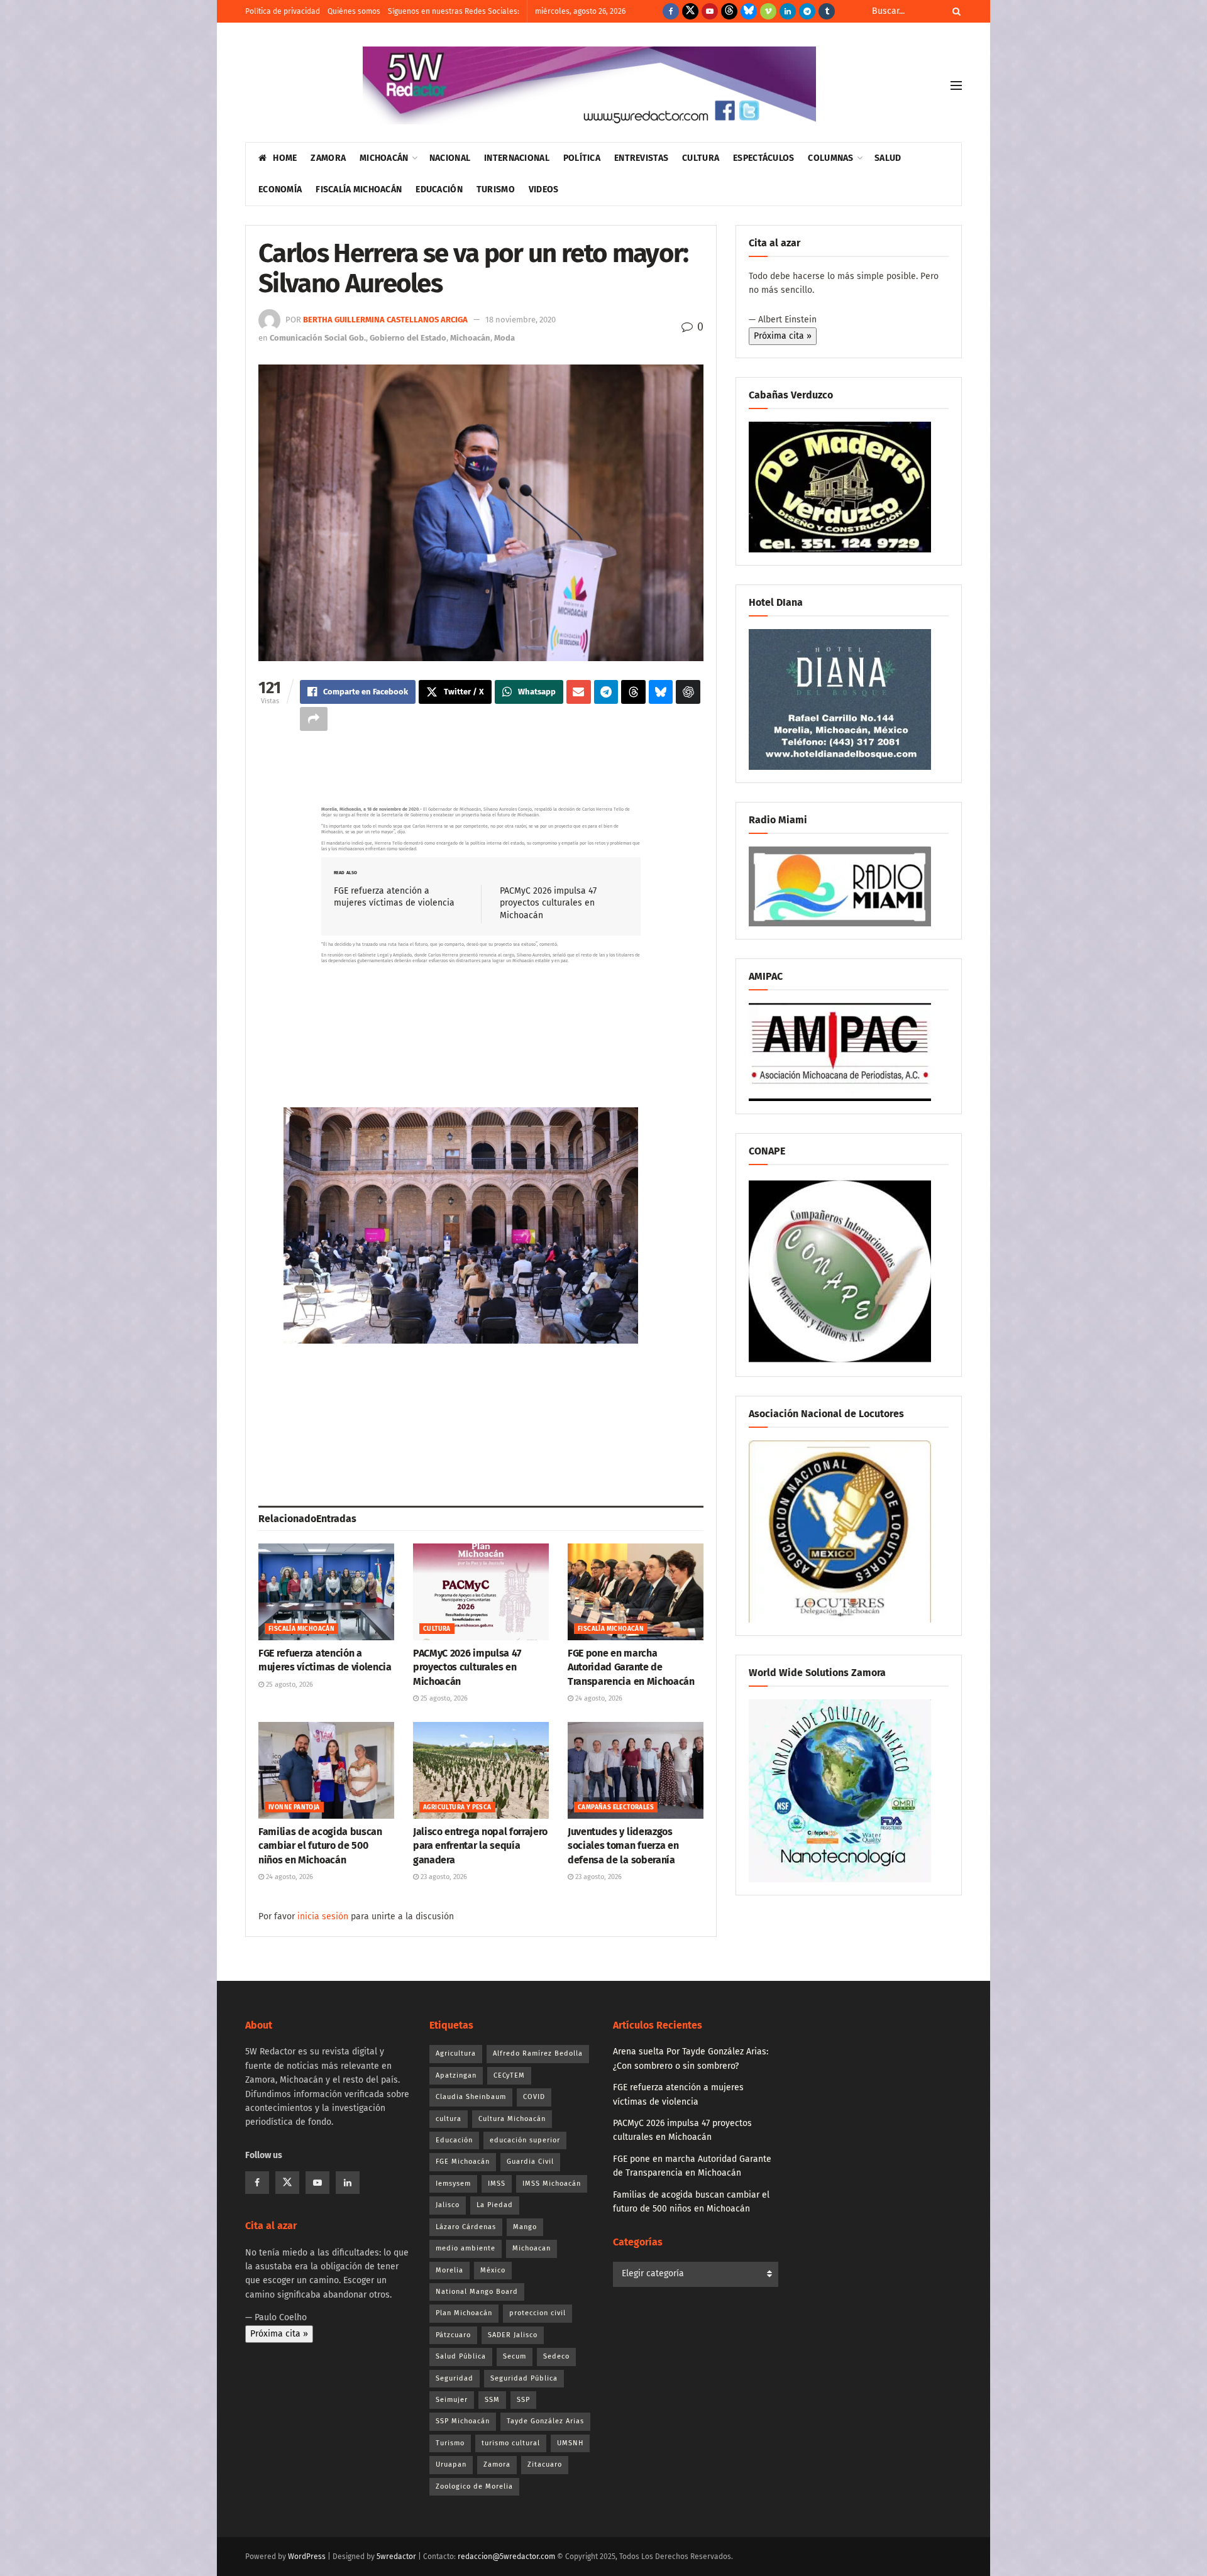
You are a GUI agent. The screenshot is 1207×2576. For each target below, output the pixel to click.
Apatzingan (456, 2075)
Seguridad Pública (524, 2378)
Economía (280, 189)
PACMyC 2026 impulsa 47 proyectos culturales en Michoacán (548, 903)
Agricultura (456, 2053)
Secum (515, 2356)
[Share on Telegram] (606, 692)
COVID (534, 2097)
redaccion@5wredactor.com (506, 2557)
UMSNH (570, 2443)
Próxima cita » (783, 336)
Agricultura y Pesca (457, 1807)
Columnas (830, 158)
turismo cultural (511, 2443)
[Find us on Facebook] (671, 11)
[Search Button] (954, 11)
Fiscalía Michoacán (359, 189)
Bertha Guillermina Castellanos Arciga (385, 320)
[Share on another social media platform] (314, 719)
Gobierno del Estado (408, 338)
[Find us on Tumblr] (827, 11)
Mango (525, 2227)
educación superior (525, 2140)
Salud (888, 158)
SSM (492, 2400)
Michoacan (532, 2248)
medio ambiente (466, 2248)
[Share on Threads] (633, 692)
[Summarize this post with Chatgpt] (688, 692)
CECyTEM (509, 2075)
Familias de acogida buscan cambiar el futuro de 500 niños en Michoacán (320, 1846)
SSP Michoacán (463, 2421)
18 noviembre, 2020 (521, 320)
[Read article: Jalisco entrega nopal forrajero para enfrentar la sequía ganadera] (481, 1770)
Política (582, 158)
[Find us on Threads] (729, 11)
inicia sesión (323, 1916)
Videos (544, 189)
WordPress (307, 2557)
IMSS (497, 2184)
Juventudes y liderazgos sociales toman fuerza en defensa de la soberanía (623, 1846)
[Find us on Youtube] (710, 11)
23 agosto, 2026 (443, 1877)
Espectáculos (763, 158)
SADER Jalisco (513, 2335)
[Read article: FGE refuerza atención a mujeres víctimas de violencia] (326, 1592)
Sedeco (556, 2356)
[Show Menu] (956, 85)
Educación (439, 189)
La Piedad (495, 2205)
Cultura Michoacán (512, 2119)
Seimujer (452, 2400)
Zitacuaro (545, 2464)
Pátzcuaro (453, 2335)
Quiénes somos (354, 11)
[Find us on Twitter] (690, 11)
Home (285, 158)
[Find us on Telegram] (807, 11)
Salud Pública (461, 2356)
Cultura (701, 158)
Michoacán (384, 158)
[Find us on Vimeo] (768, 11)
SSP (523, 2400)
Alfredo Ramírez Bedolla (538, 2053)
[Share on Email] (579, 692)
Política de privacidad (283, 11)
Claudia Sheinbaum (471, 2097)
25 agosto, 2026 (289, 1685)
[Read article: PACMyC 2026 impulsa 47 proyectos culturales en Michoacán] (481, 1592)
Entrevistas (641, 158)
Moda (504, 338)
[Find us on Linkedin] (348, 2183)
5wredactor (396, 2557)
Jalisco (448, 2205)
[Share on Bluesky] (661, 692)
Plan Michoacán (464, 2313)
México (493, 2270)
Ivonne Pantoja (294, 1807)
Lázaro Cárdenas (466, 2227)
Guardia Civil (530, 2162)
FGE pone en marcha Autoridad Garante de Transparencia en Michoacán (631, 1667)
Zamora (328, 158)
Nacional (450, 158)
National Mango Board (477, 2292)
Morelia (449, 2270)
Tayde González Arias (545, 2421)
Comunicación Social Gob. (318, 338)
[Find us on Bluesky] (749, 11)
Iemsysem (453, 2184)
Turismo (496, 189)
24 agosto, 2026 (598, 1698)
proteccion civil (537, 2313)
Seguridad (455, 2378)
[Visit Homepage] (589, 85)
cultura (449, 2119)
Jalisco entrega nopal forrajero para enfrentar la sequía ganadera (480, 1846)
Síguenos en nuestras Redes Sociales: (454, 11)
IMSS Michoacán (552, 2184)
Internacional (517, 158)
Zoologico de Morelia (474, 2486)
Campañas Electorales (616, 1807)
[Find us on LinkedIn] (788, 11)
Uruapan (451, 2464)
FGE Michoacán (463, 2162)
